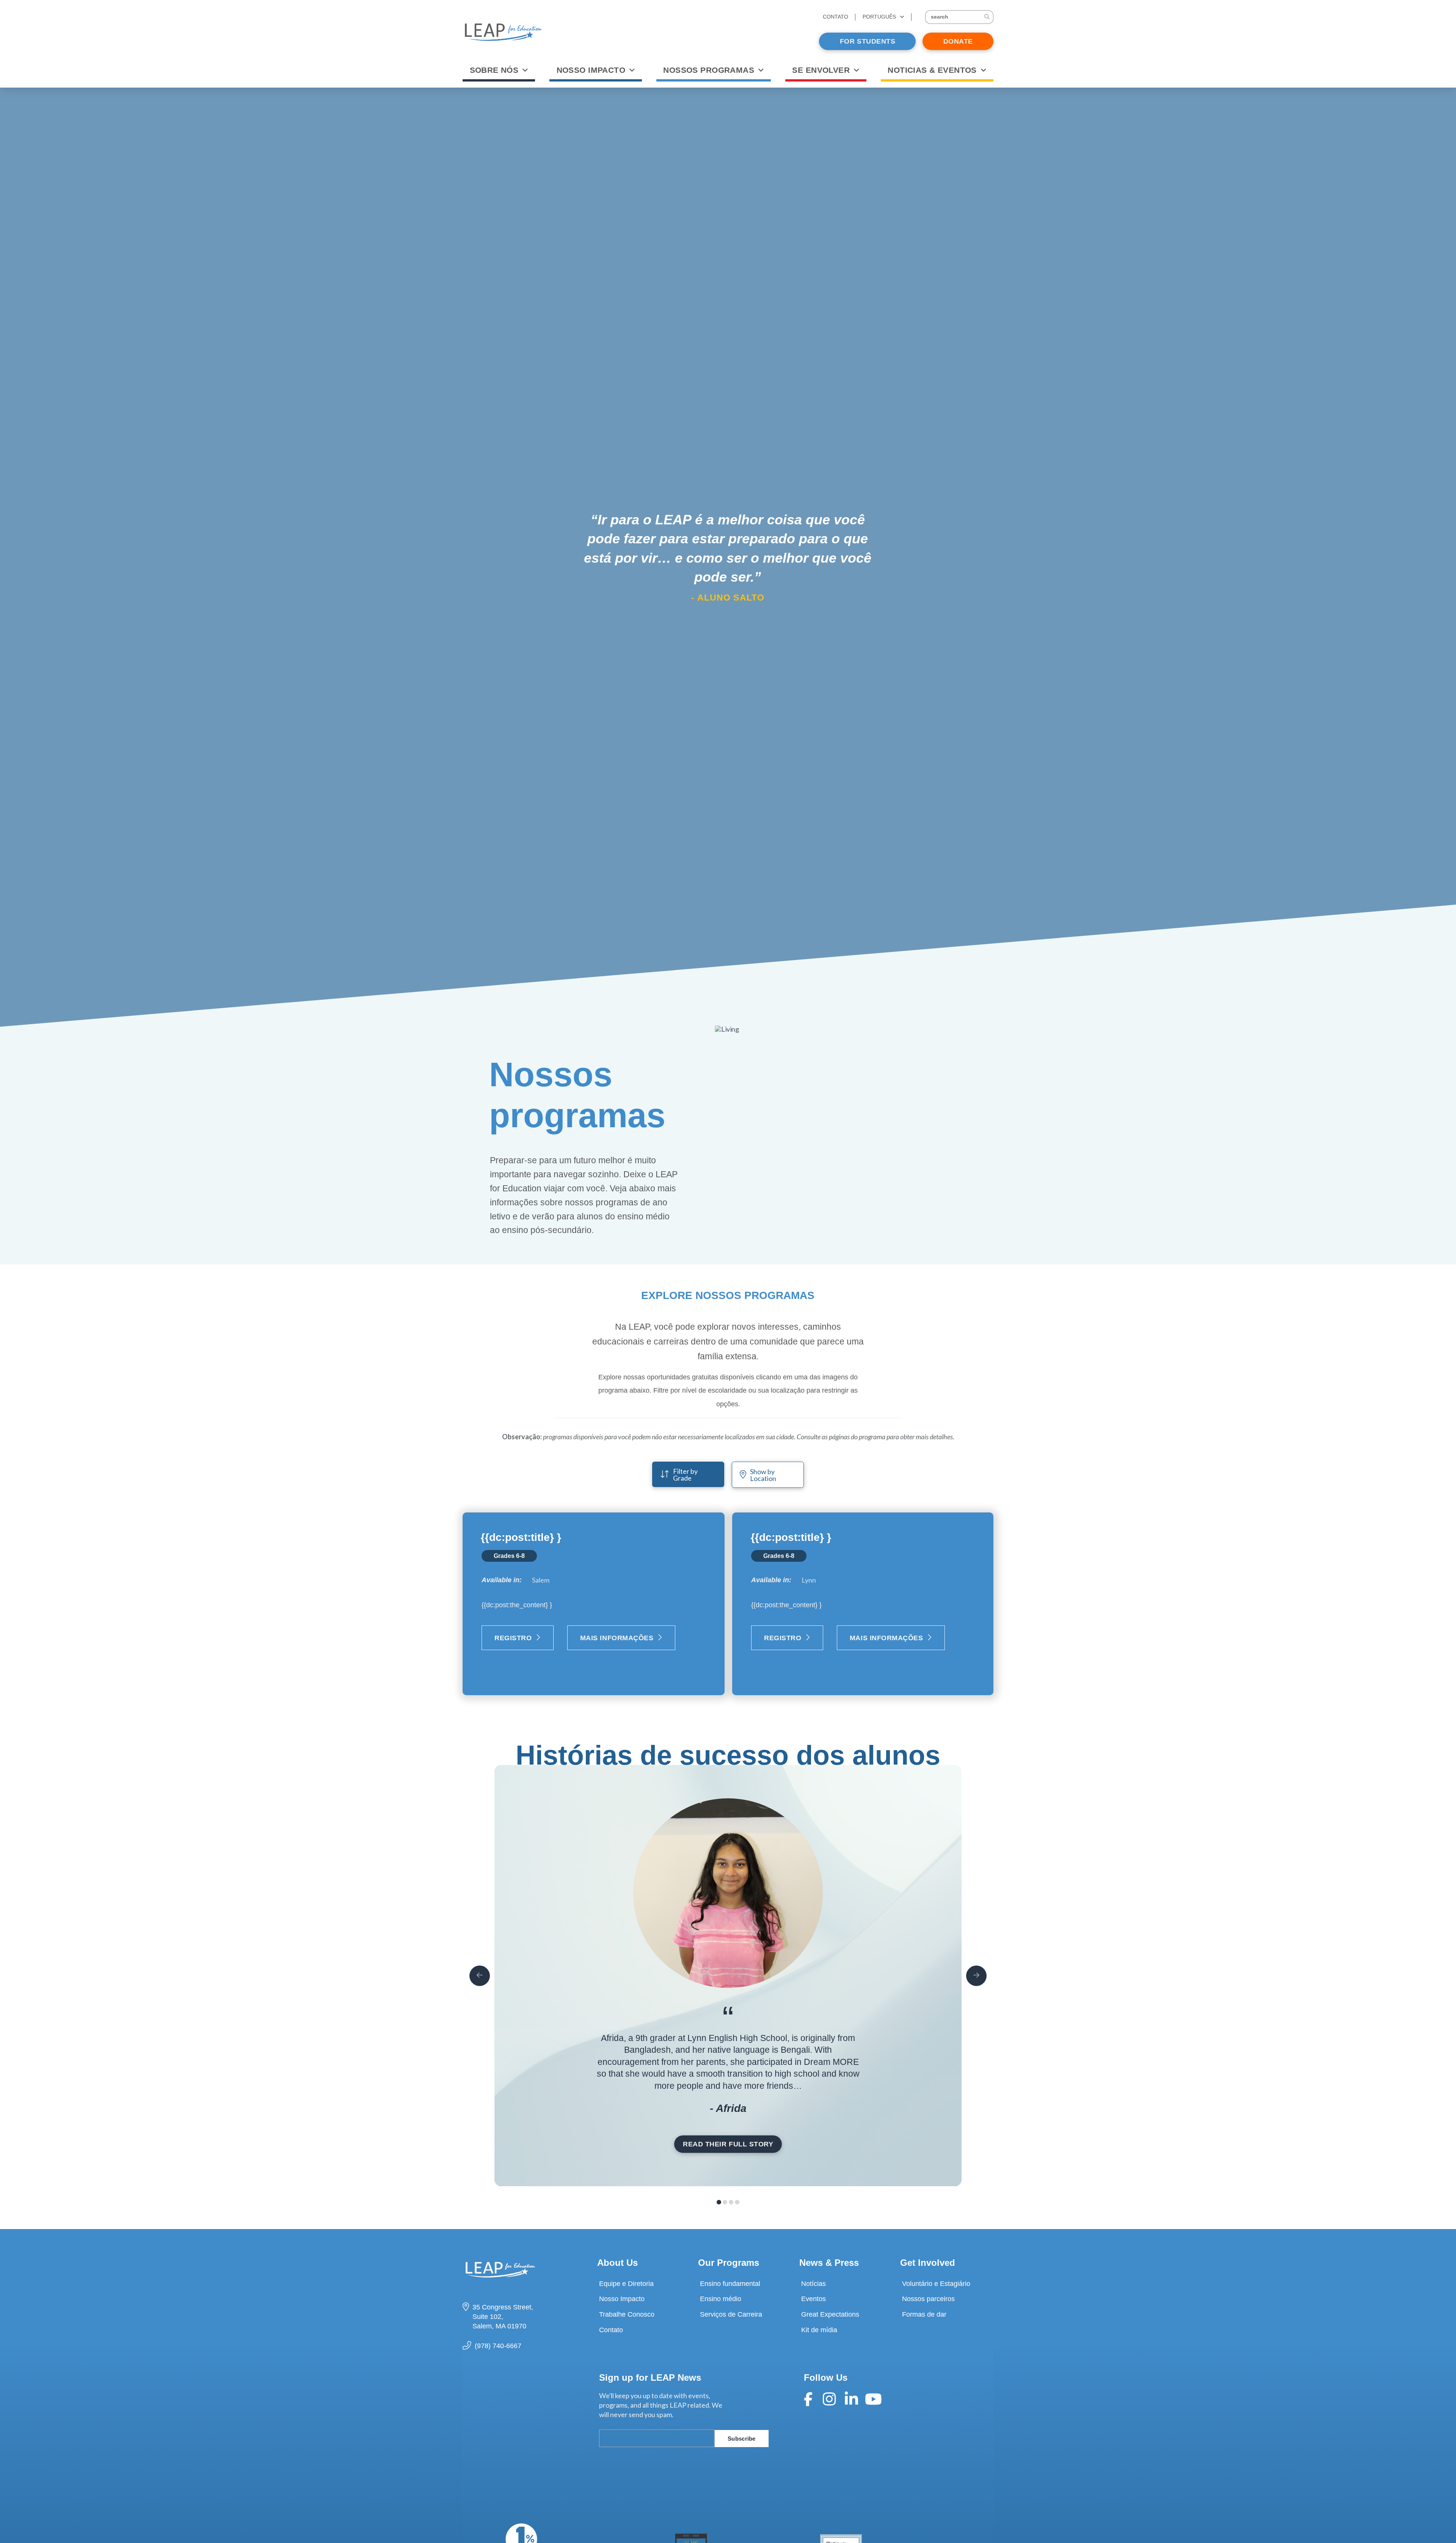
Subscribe (742, 2439)
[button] (959, 17)
